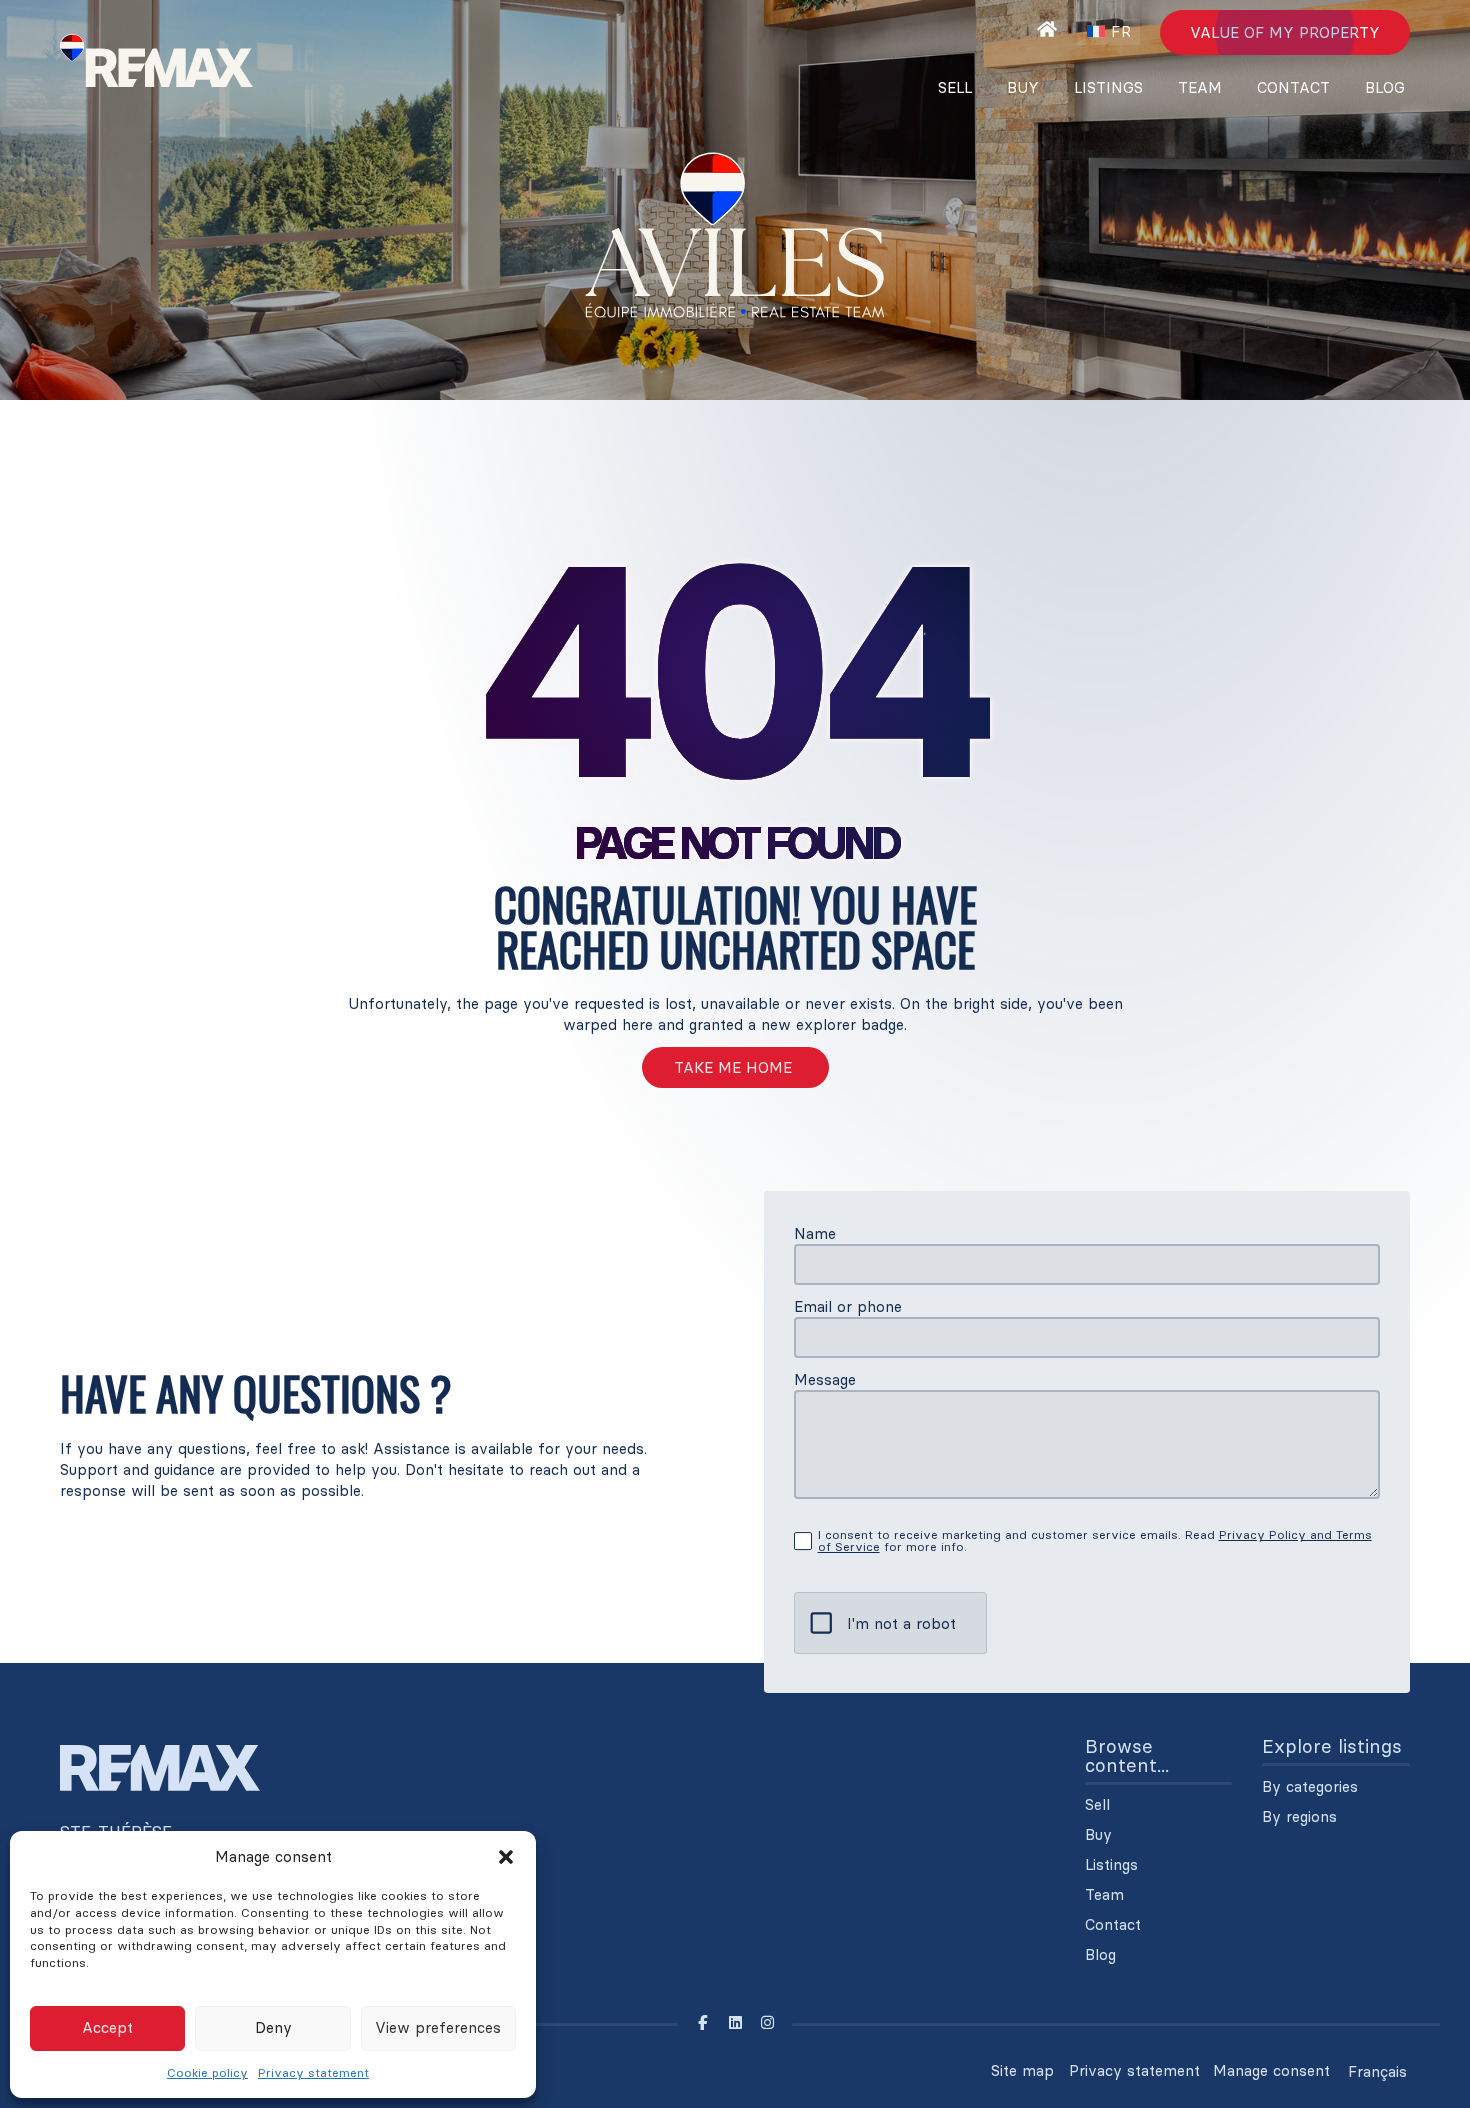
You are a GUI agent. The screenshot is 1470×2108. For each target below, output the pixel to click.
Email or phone (848, 1306)
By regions (1299, 1817)
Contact (1293, 87)
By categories (1310, 1787)
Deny (273, 2027)
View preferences (438, 2027)
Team (1200, 87)
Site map (1022, 2070)
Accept (107, 2027)
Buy (1023, 87)
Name (815, 1233)
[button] (506, 1857)
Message (825, 1379)
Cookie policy (207, 2072)
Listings (1108, 87)
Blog (1385, 87)
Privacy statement (313, 2072)
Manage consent (1271, 2070)
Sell (955, 87)
